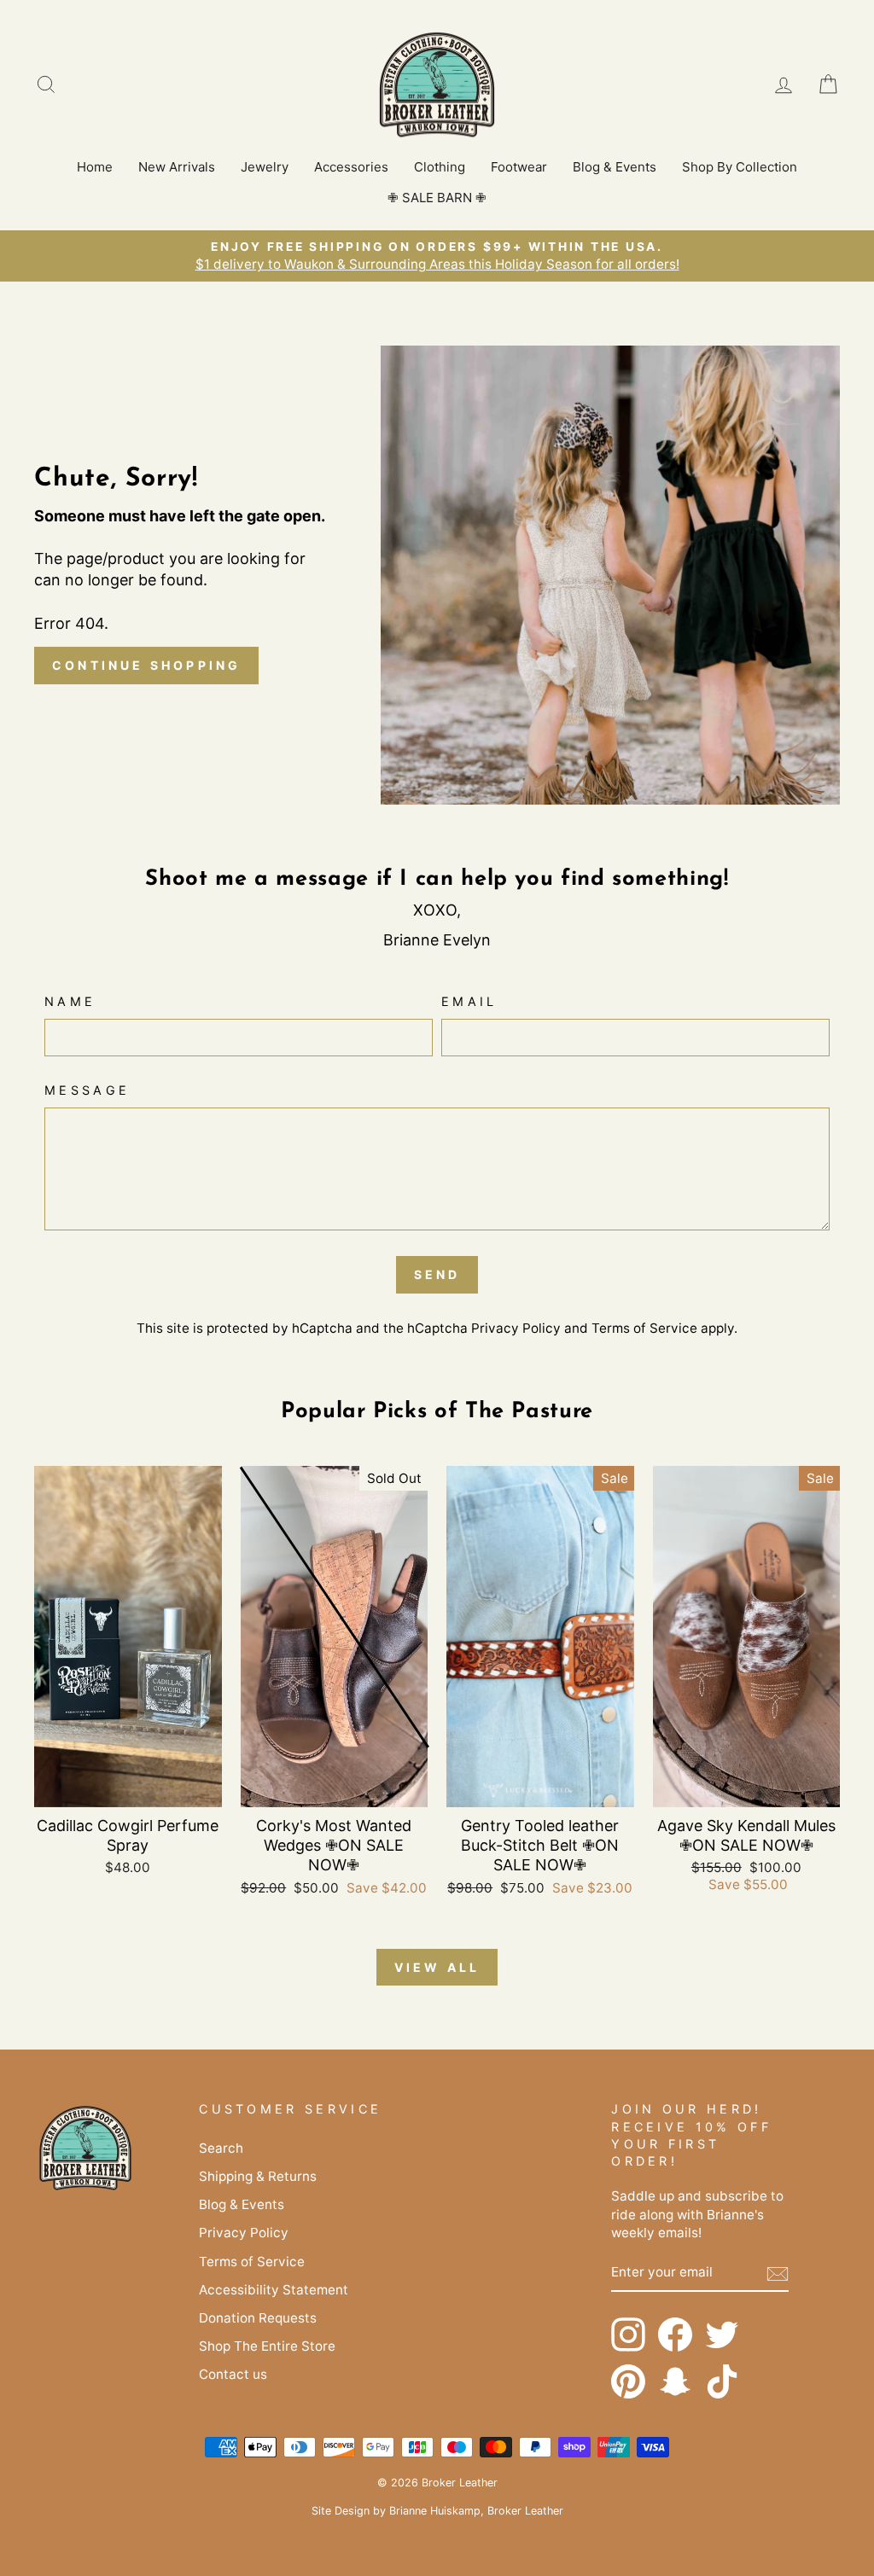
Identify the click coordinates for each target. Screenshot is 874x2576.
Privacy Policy (516, 1328)
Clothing (440, 167)
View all (437, 1967)
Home (95, 167)
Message (87, 1090)
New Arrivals (177, 167)
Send (437, 1274)
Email (469, 1001)
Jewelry (265, 167)
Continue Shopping (146, 665)
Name (70, 1001)
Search (221, 2148)
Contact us (233, 2374)
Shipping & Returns (258, 2176)
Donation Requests (258, 2318)
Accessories (351, 167)
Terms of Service (644, 1328)
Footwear (519, 167)
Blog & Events (615, 167)
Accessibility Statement (274, 2290)
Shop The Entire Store (267, 2346)
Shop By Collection (740, 167)
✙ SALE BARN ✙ (437, 198)
